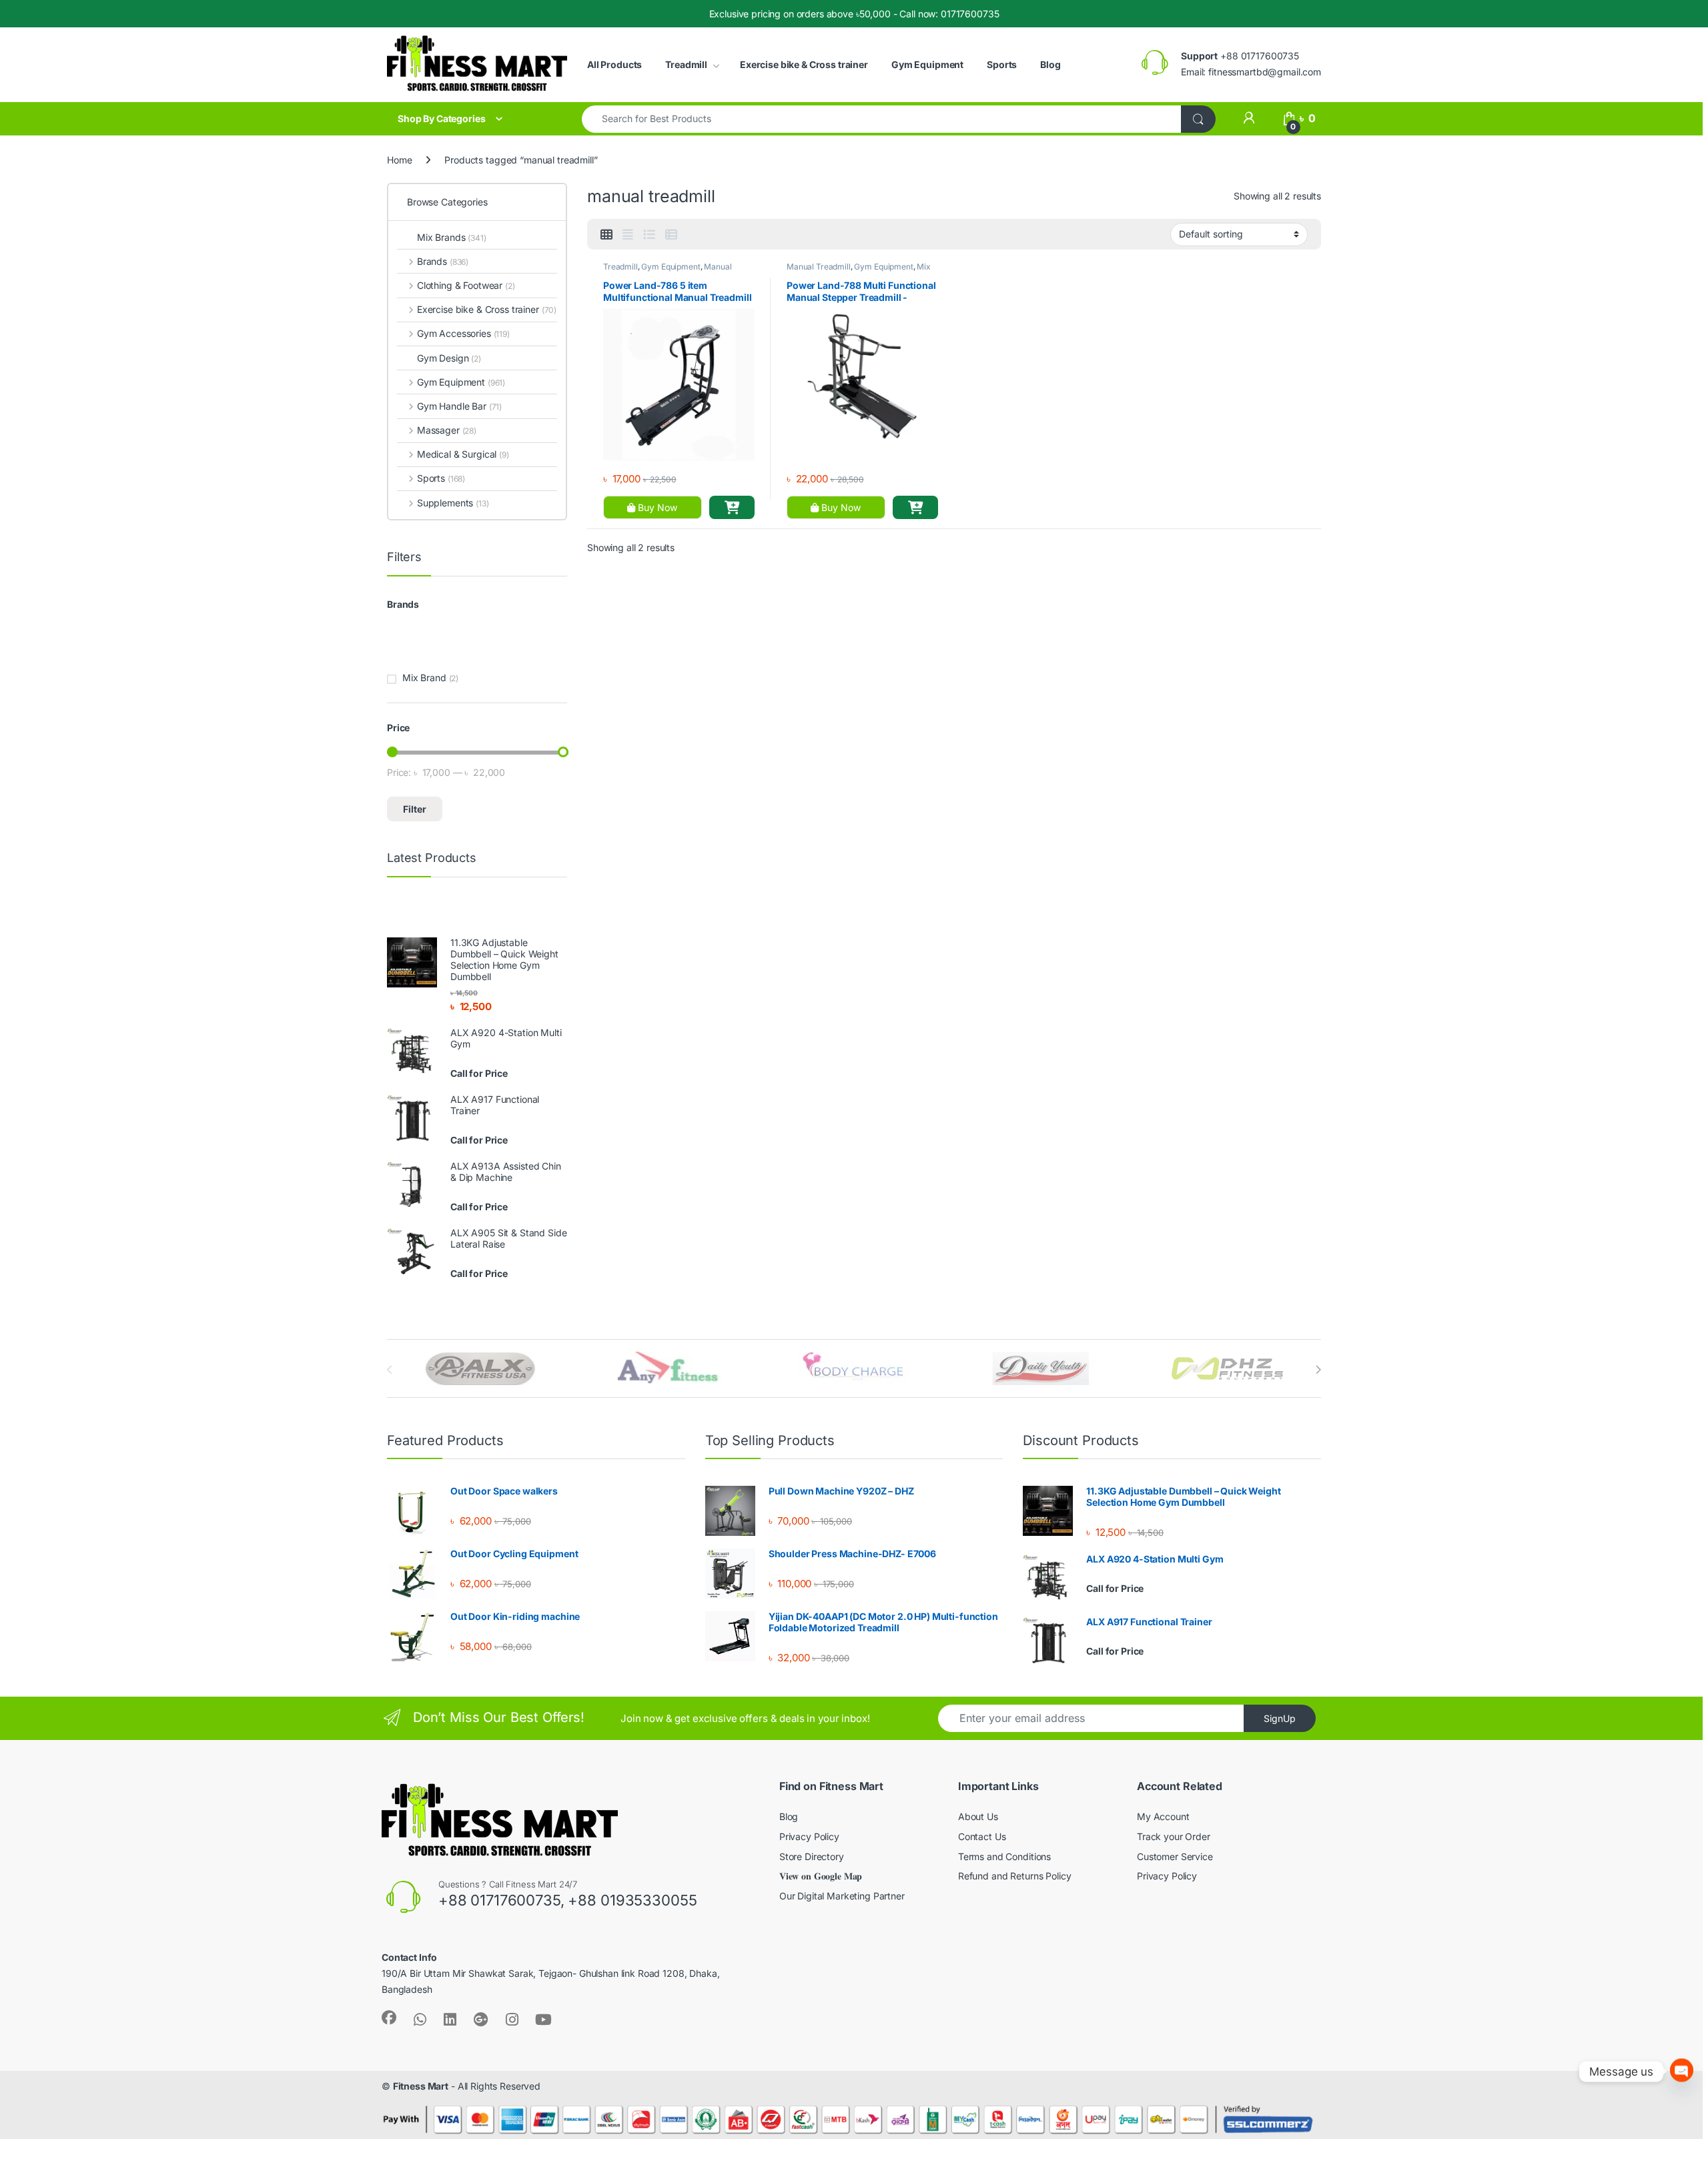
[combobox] (882, 119)
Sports (1002, 64)
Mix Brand (424, 678)
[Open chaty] (1682, 2071)
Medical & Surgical (463, 454)
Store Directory (812, 1856)
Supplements (453, 503)
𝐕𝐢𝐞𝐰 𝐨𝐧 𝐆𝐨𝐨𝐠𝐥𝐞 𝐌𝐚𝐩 (821, 1876)
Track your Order (1174, 1836)
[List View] (649, 235)
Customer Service (1175, 1856)
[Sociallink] (389, 2018)
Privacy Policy (809, 1836)
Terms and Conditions (1004, 1856)
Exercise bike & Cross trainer (804, 64)
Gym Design (449, 358)
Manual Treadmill (819, 267)
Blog (1050, 64)
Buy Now (656, 507)
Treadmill (686, 64)
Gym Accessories (463, 333)
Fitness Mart (421, 2086)
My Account (1163, 1816)
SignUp (1280, 1718)
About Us (978, 1816)
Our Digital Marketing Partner (842, 1896)
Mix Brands (452, 237)
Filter (415, 809)
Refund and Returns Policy (1015, 1876)
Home (399, 160)
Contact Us (982, 1836)
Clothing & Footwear (466, 285)
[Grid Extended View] (628, 235)
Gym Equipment (927, 64)
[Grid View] (606, 235)
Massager (447, 430)
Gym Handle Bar (459, 406)
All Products (614, 64)
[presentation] (1318, 1370)
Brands (443, 261)
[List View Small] (671, 235)
